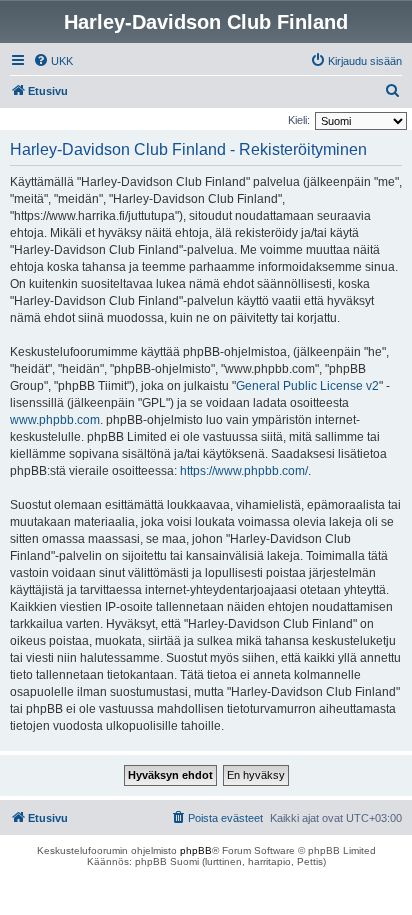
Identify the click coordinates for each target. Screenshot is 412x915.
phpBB (196, 850)
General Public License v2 (307, 386)
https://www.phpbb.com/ (244, 471)
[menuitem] (53, 61)
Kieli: (299, 120)
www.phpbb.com (55, 420)
